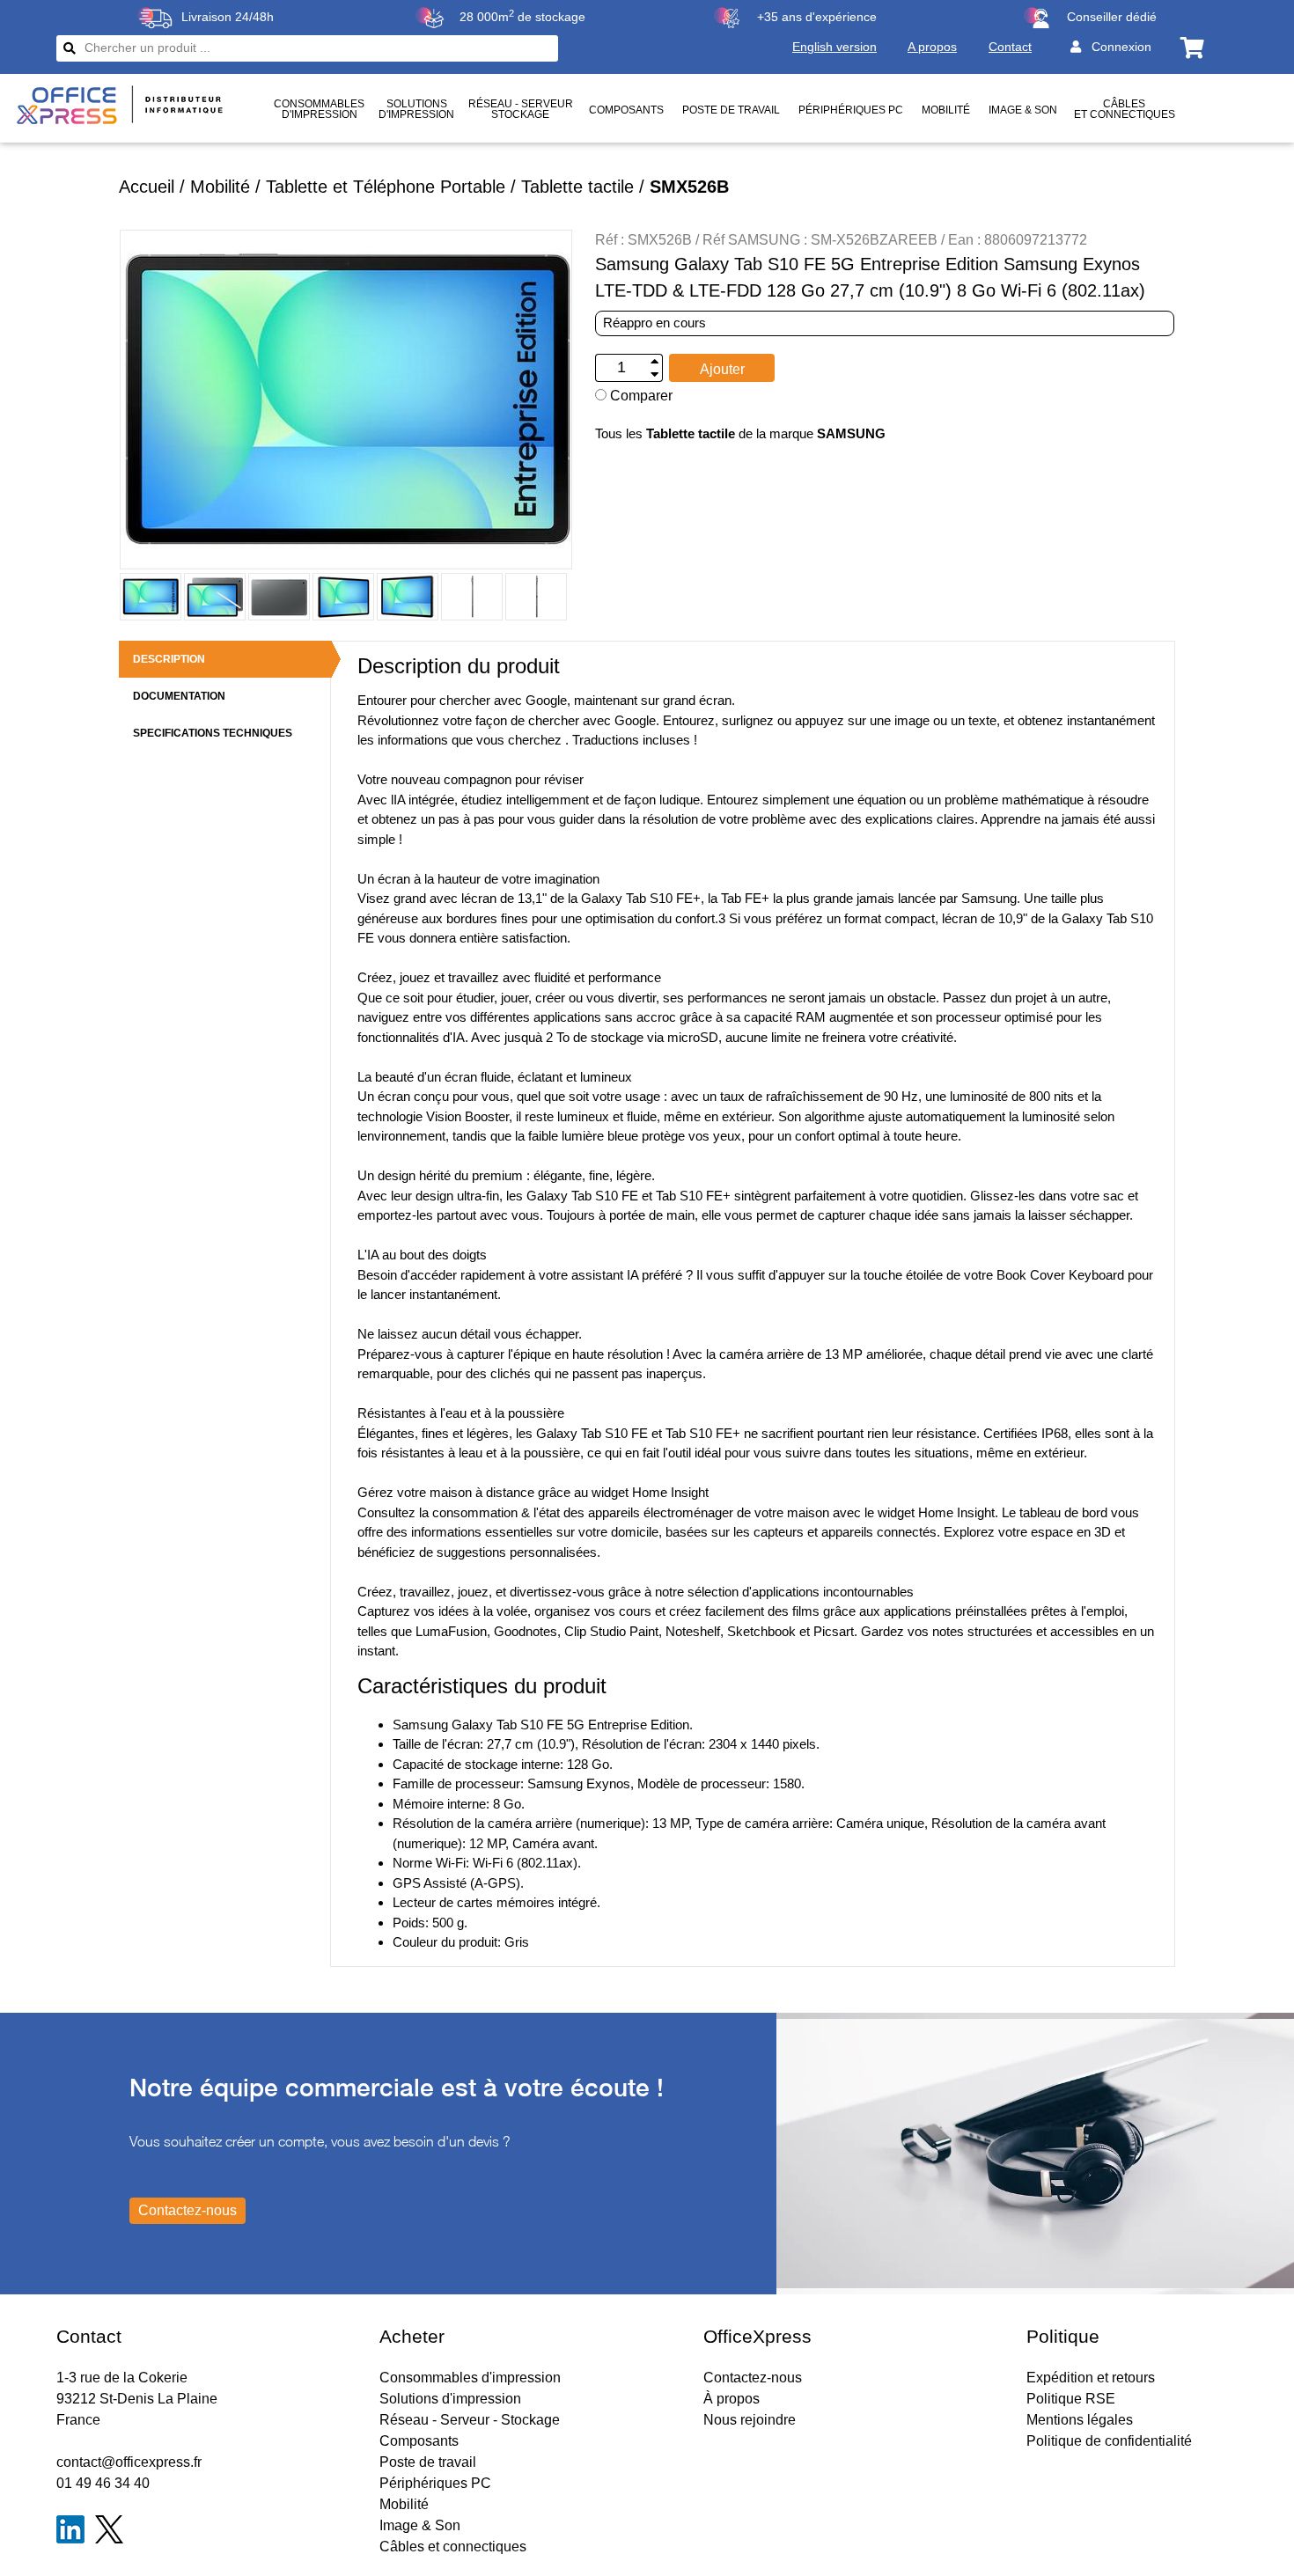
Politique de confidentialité (1109, 2441)
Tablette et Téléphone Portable (386, 187)
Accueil (147, 187)
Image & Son (1023, 110)
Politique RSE (1071, 2399)
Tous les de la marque (740, 433)
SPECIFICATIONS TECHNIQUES (213, 733)
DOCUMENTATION (179, 696)
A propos (932, 47)
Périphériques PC (851, 110)
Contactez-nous (753, 2378)
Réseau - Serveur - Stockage (470, 2420)
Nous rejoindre (750, 2420)
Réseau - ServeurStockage (521, 109)
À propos (732, 2399)
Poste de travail (731, 110)
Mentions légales (1080, 2420)
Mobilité (946, 110)
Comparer (640, 396)
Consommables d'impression (470, 2378)
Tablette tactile (577, 187)
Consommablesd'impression (319, 109)
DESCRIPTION (169, 659)
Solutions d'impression (450, 2399)
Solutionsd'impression (416, 109)
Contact (1010, 47)
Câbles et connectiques (1125, 109)
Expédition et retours (1091, 2378)
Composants (626, 110)
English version (834, 47)
